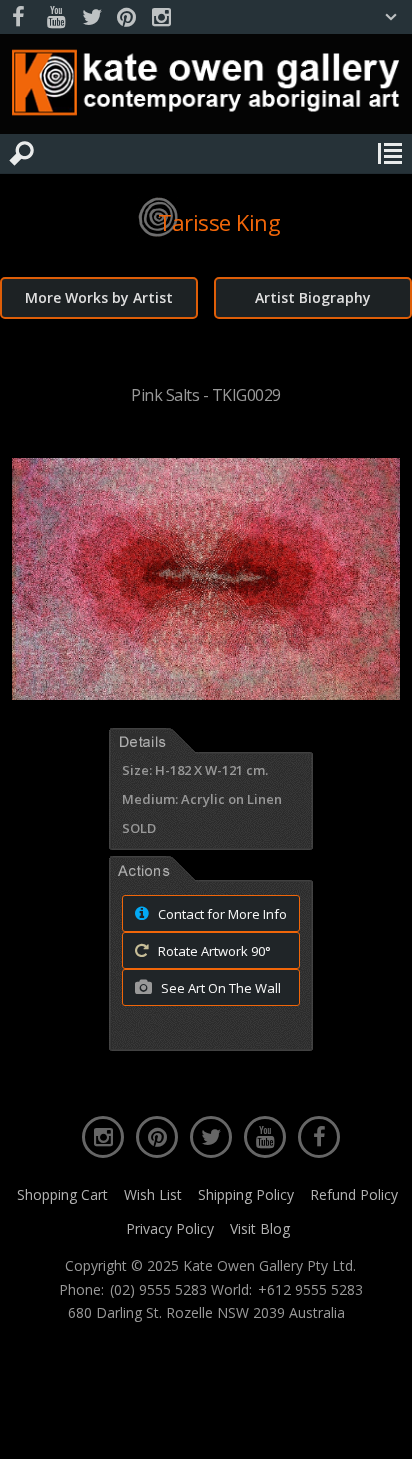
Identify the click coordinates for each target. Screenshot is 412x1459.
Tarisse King (219, 222)
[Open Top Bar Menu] (391, 17)
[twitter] (91, 17)
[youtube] (56, 17)
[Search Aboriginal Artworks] (22, 154)
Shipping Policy (246, 1194)
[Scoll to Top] (380, 1427)
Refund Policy (354, 1194)
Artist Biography (313, 297)
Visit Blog (260, 1228)
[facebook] (21, 17)
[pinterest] (126, 17)
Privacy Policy (170, 1228)
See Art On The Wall (219, 988)
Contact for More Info (221, 914)
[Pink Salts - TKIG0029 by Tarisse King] (205, 694)
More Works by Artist (99, 297)
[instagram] (161, 17)
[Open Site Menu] (390, 154)
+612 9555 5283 (310, 1290)
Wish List (153, 1194)
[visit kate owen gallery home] (206, 87)
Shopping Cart (62, 1194)
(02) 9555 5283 (158, 1290)
